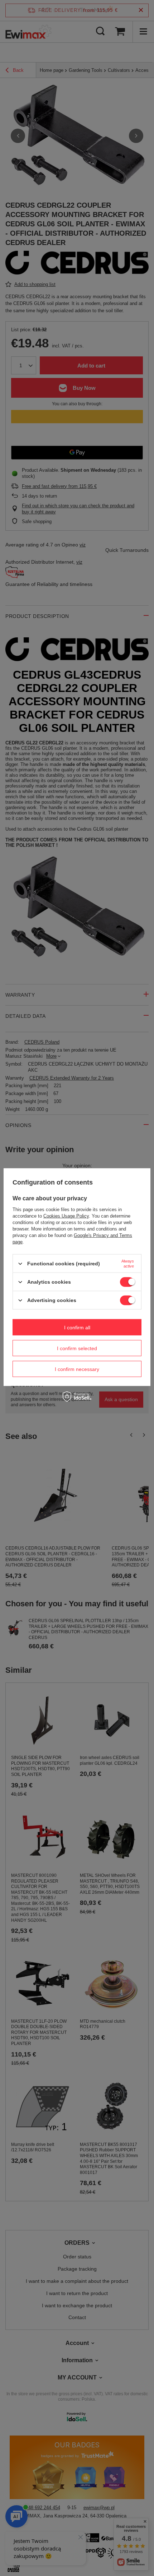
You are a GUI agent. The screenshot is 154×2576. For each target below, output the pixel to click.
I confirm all (77, 1327)
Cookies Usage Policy (66, 1216)
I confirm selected (77, 1348)
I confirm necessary (77, 1369)
